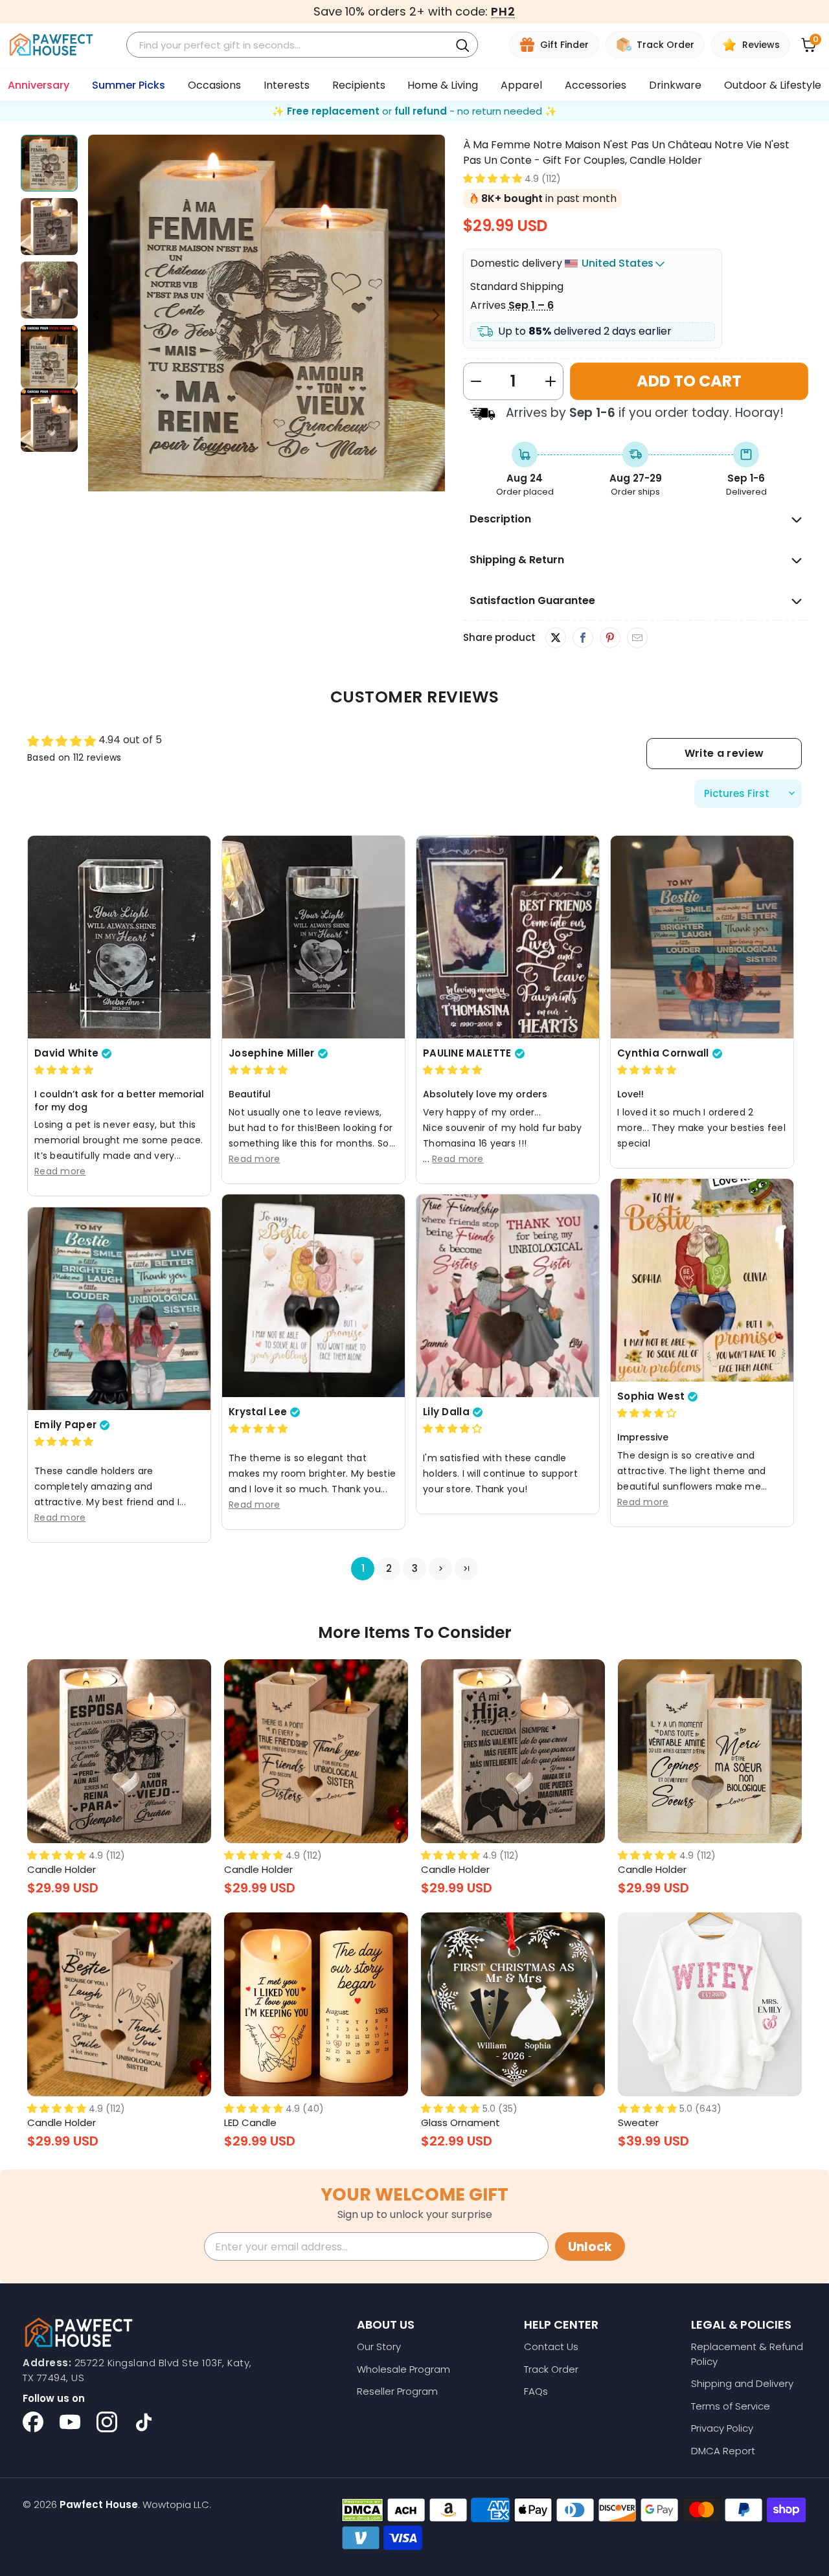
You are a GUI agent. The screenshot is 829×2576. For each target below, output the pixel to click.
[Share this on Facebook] (583, 638)
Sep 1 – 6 (531, 305)
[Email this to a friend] (637, 638)
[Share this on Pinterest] (610, 638)
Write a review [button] (724, 753)
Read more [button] (60, 1172)
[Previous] (98, 315)
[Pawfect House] (51, 45)
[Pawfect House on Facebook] (33, 2422)
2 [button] (389, 1569)
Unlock (590, 2247)
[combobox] (290, 45)
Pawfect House (99, 2504)
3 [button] (415, 1569)
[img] (64, 1070)
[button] (493, 178)
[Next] (435, 315)
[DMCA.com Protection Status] (362, 2510)
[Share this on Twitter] (556, 638)
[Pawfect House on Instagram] (107, 2422)
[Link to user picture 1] (119, 937)
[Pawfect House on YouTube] (70, 2422)
